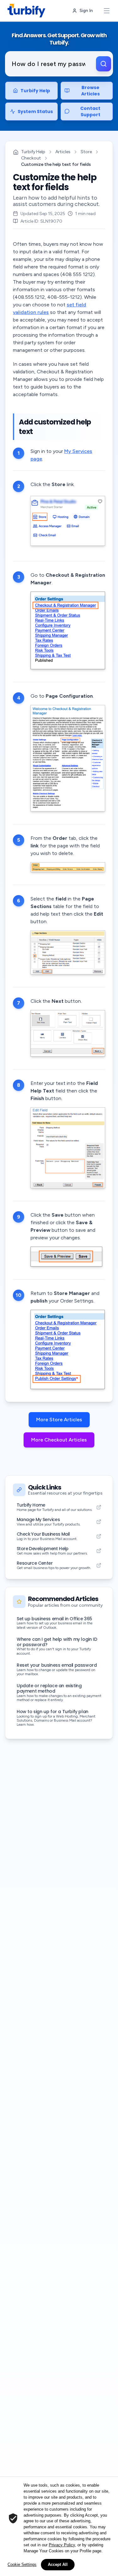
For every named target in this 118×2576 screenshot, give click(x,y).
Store (86, 152)
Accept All (58, 2564)
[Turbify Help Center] (26, 11)
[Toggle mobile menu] (107, 11)
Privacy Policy (62, 2545)
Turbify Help (33, 152)
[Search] (104, 64)
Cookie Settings (22, 2564)
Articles (63, 152)
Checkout (31, 158)
